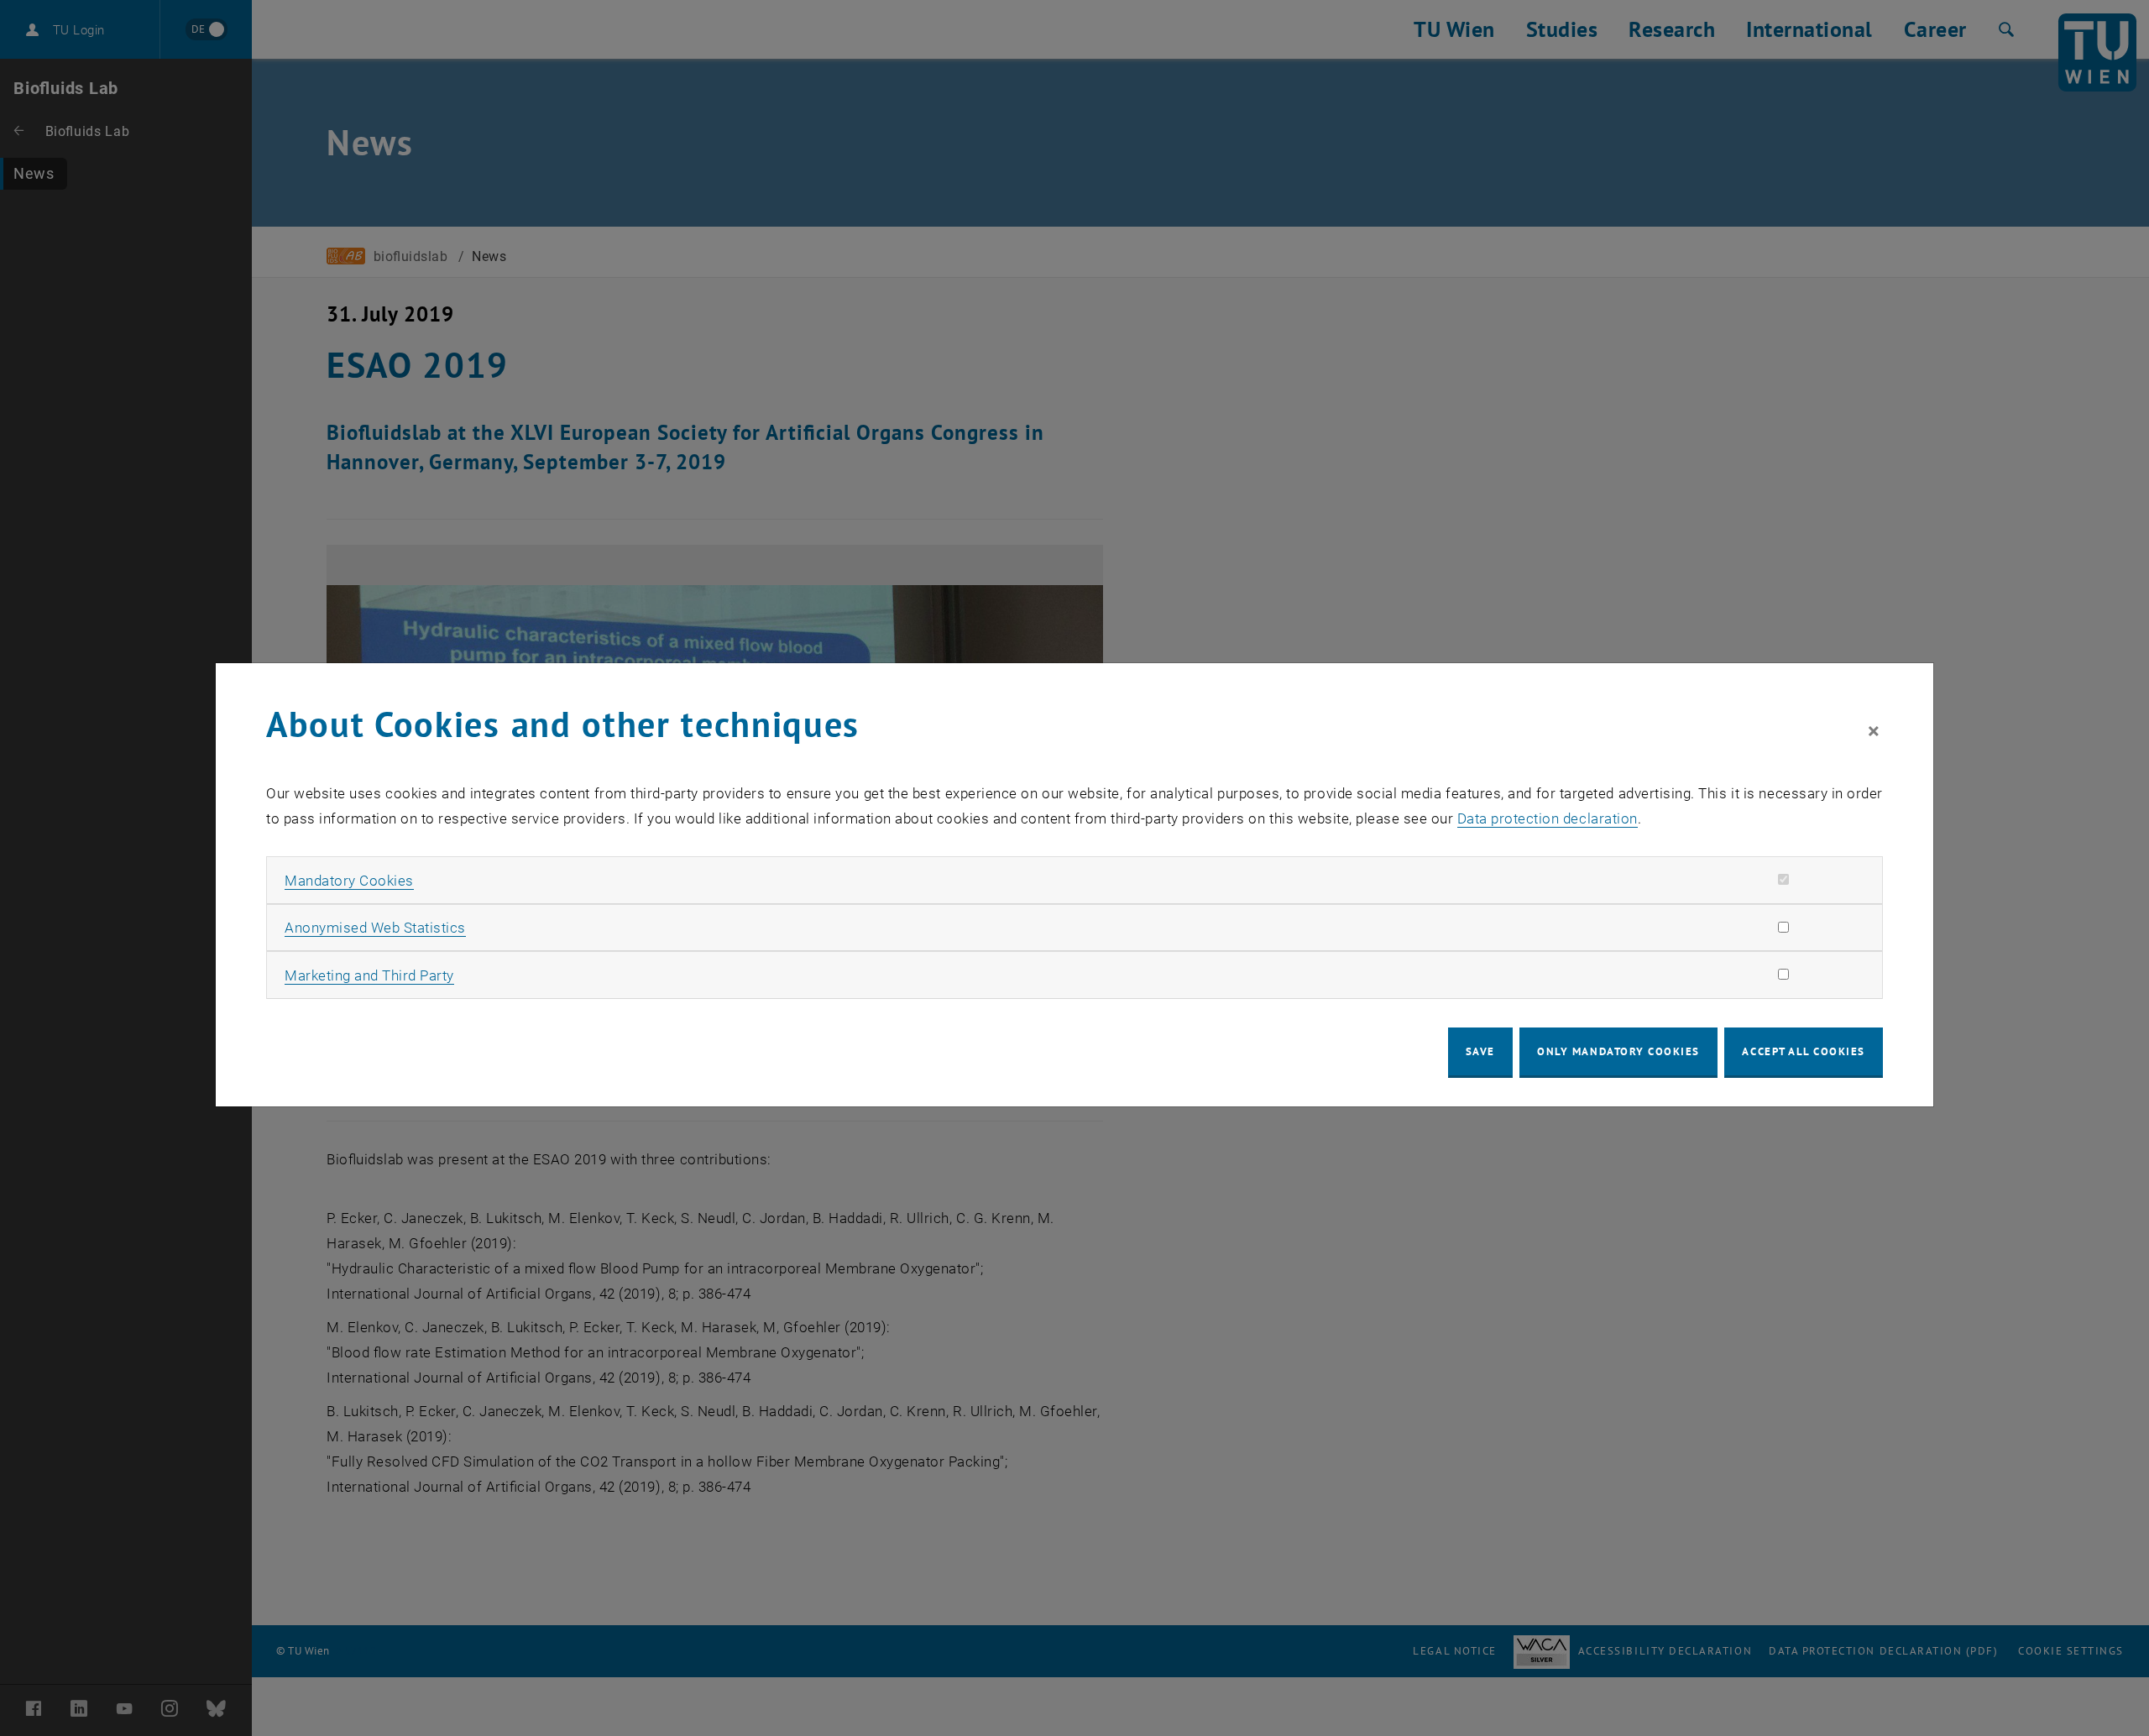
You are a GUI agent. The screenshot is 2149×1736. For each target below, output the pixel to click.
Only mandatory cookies (1618, 1051)
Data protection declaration (1548, 818)
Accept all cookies (1804, 1051)
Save (1480, 1051)
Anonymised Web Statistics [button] (375, 928)
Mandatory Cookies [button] (349, 881)
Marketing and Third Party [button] (369, 975)
